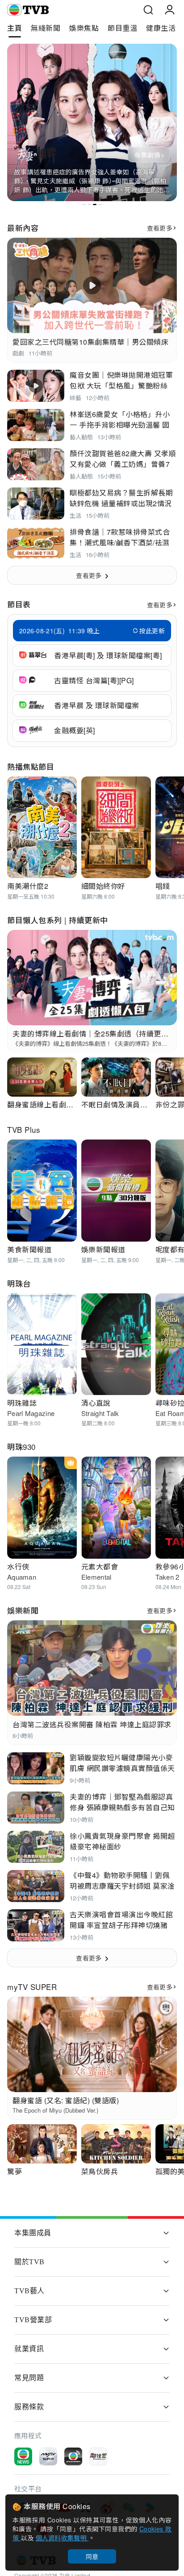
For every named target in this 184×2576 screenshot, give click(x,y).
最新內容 (23, 228)
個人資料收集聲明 (62, 2538)
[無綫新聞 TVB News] (23, 2456)
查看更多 (160, 228)
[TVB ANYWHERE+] (73, 2456)
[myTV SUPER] (48, 2456)
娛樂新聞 (23, 1610)
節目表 (19, 604)
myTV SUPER (32, 1987)
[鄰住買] (98, 2456)
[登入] (170, 10)
